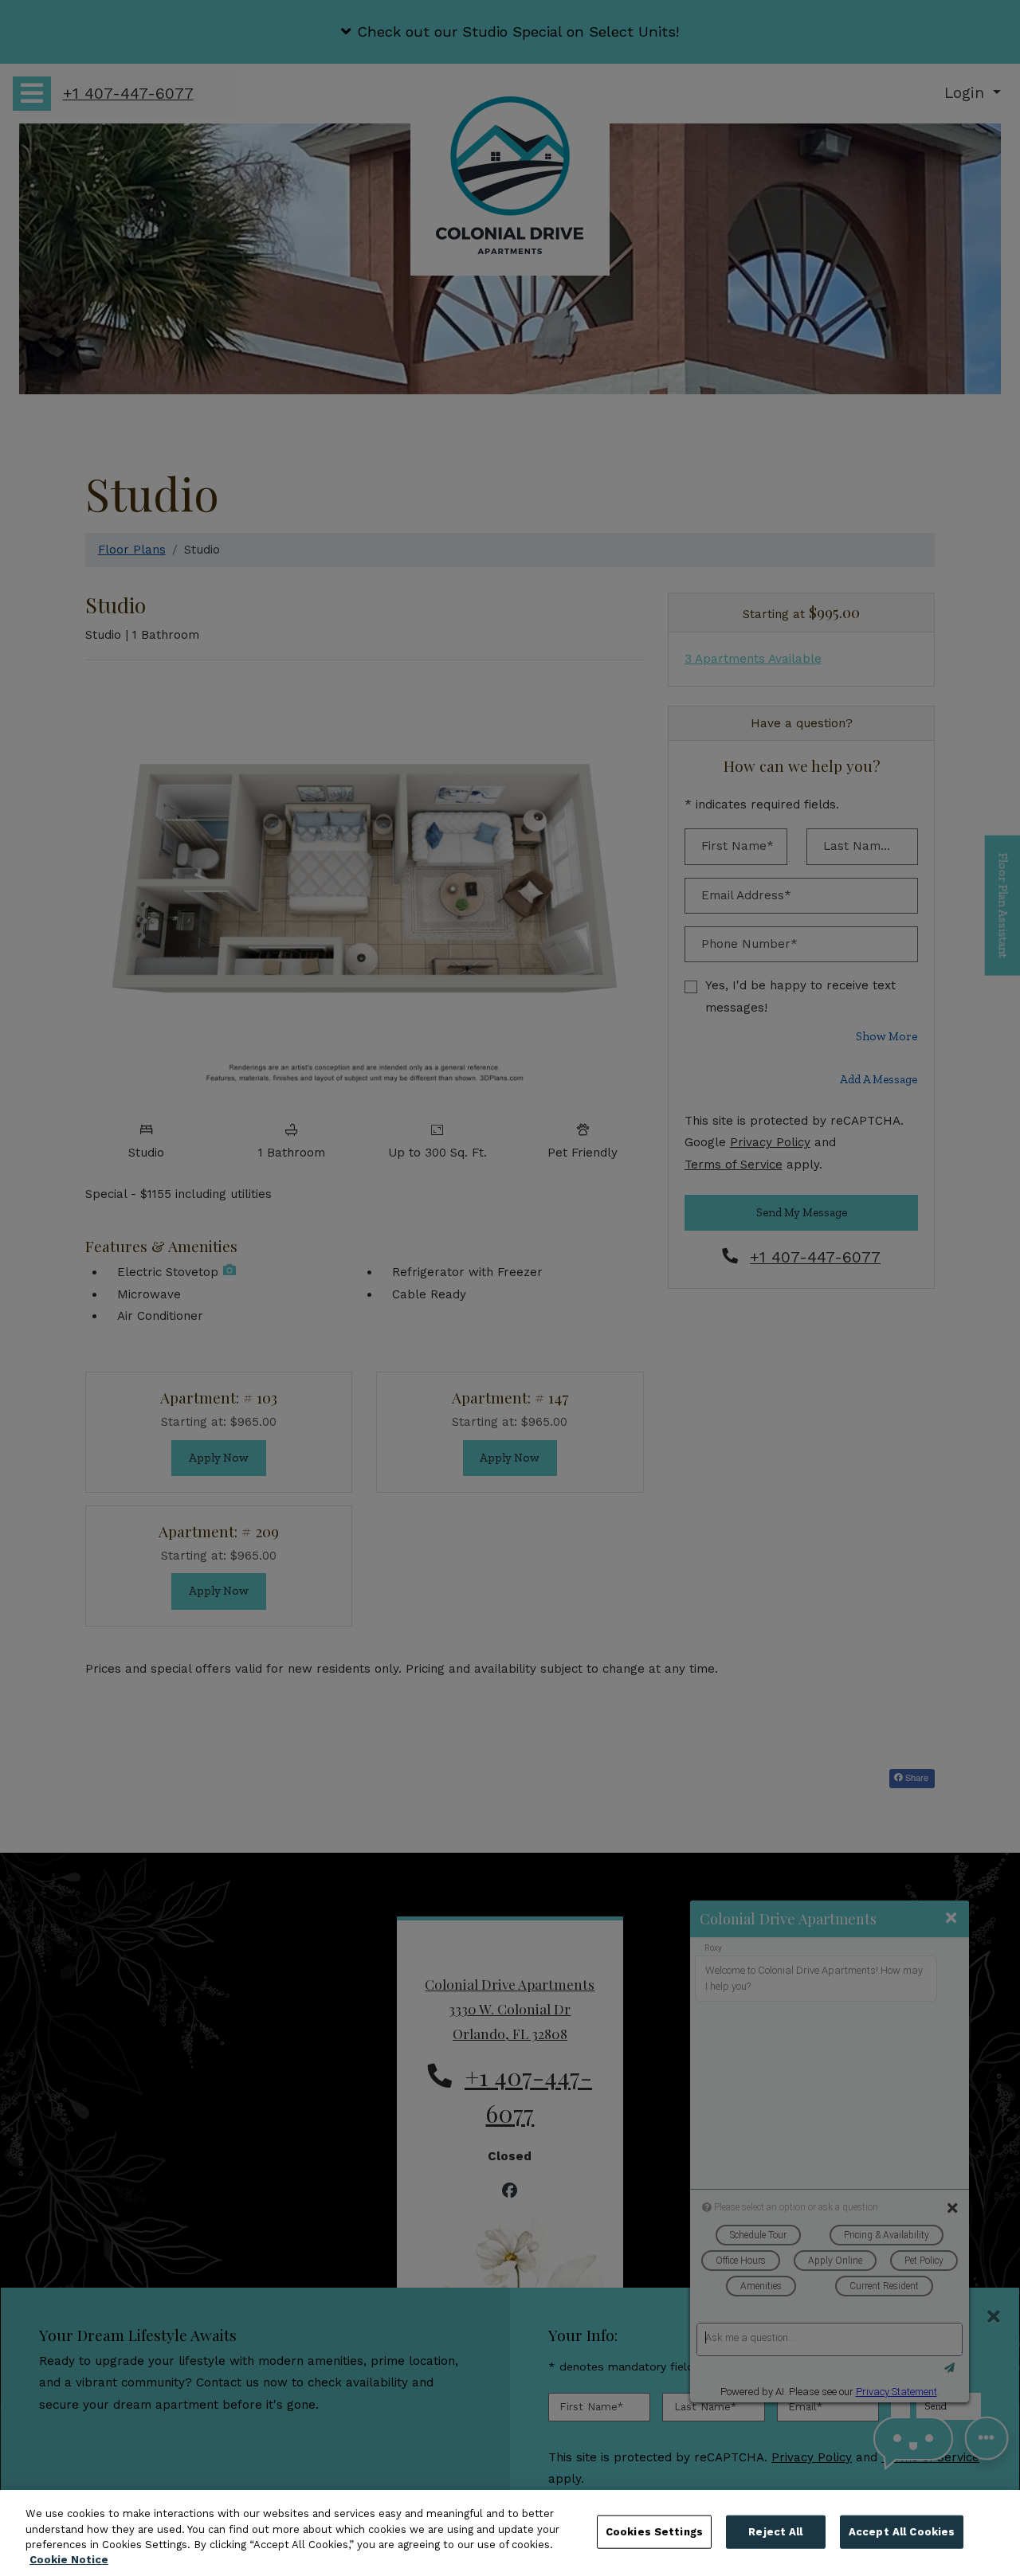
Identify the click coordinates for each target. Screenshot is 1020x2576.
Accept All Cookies (902, 2532)
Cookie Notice (69, 2560)
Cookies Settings (654, 2532)
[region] (510, 2533)
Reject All (775, 2532)
